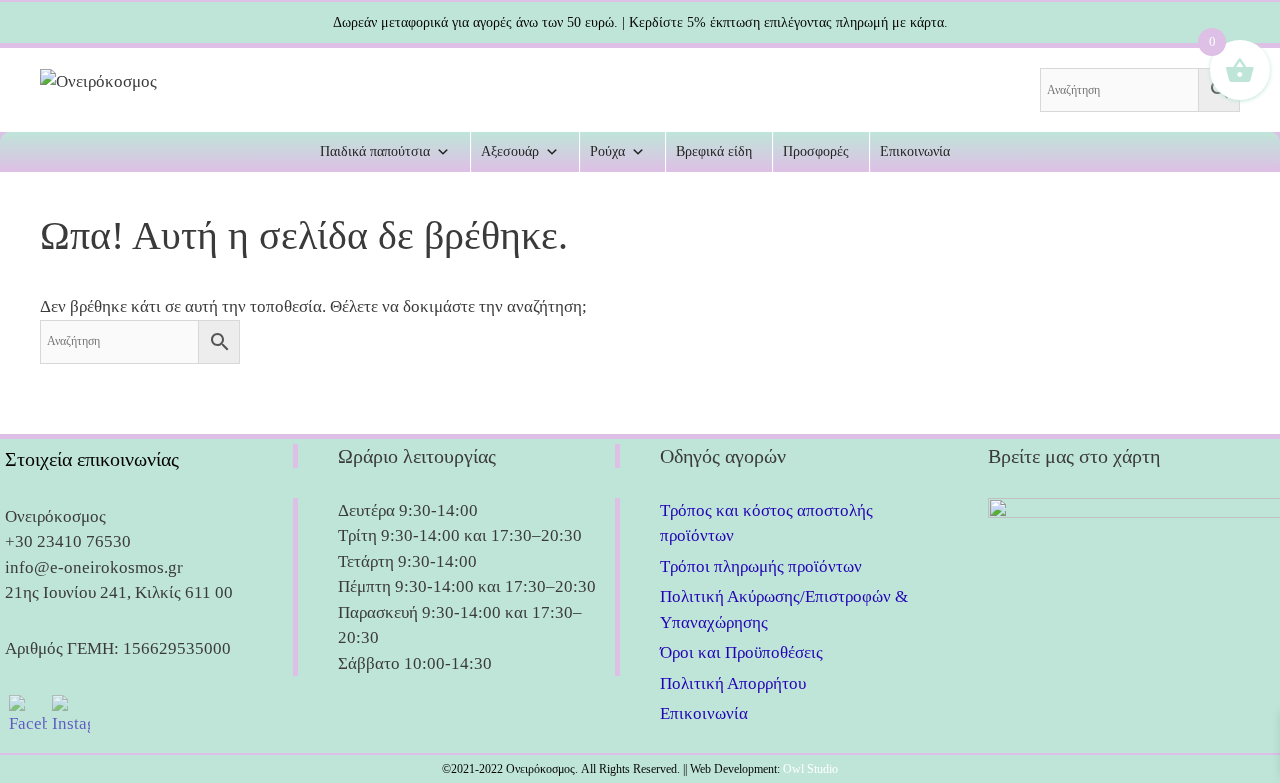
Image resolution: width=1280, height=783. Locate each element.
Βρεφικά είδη (714, 151)
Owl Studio (810, 769)
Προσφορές (816, 151)
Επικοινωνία (915, 151)
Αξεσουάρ (510, 151)
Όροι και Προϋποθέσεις (741, 652)
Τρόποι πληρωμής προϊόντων (761, 566)
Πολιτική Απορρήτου (733, 683)
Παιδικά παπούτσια (375, 151)
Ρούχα (607, 151)
